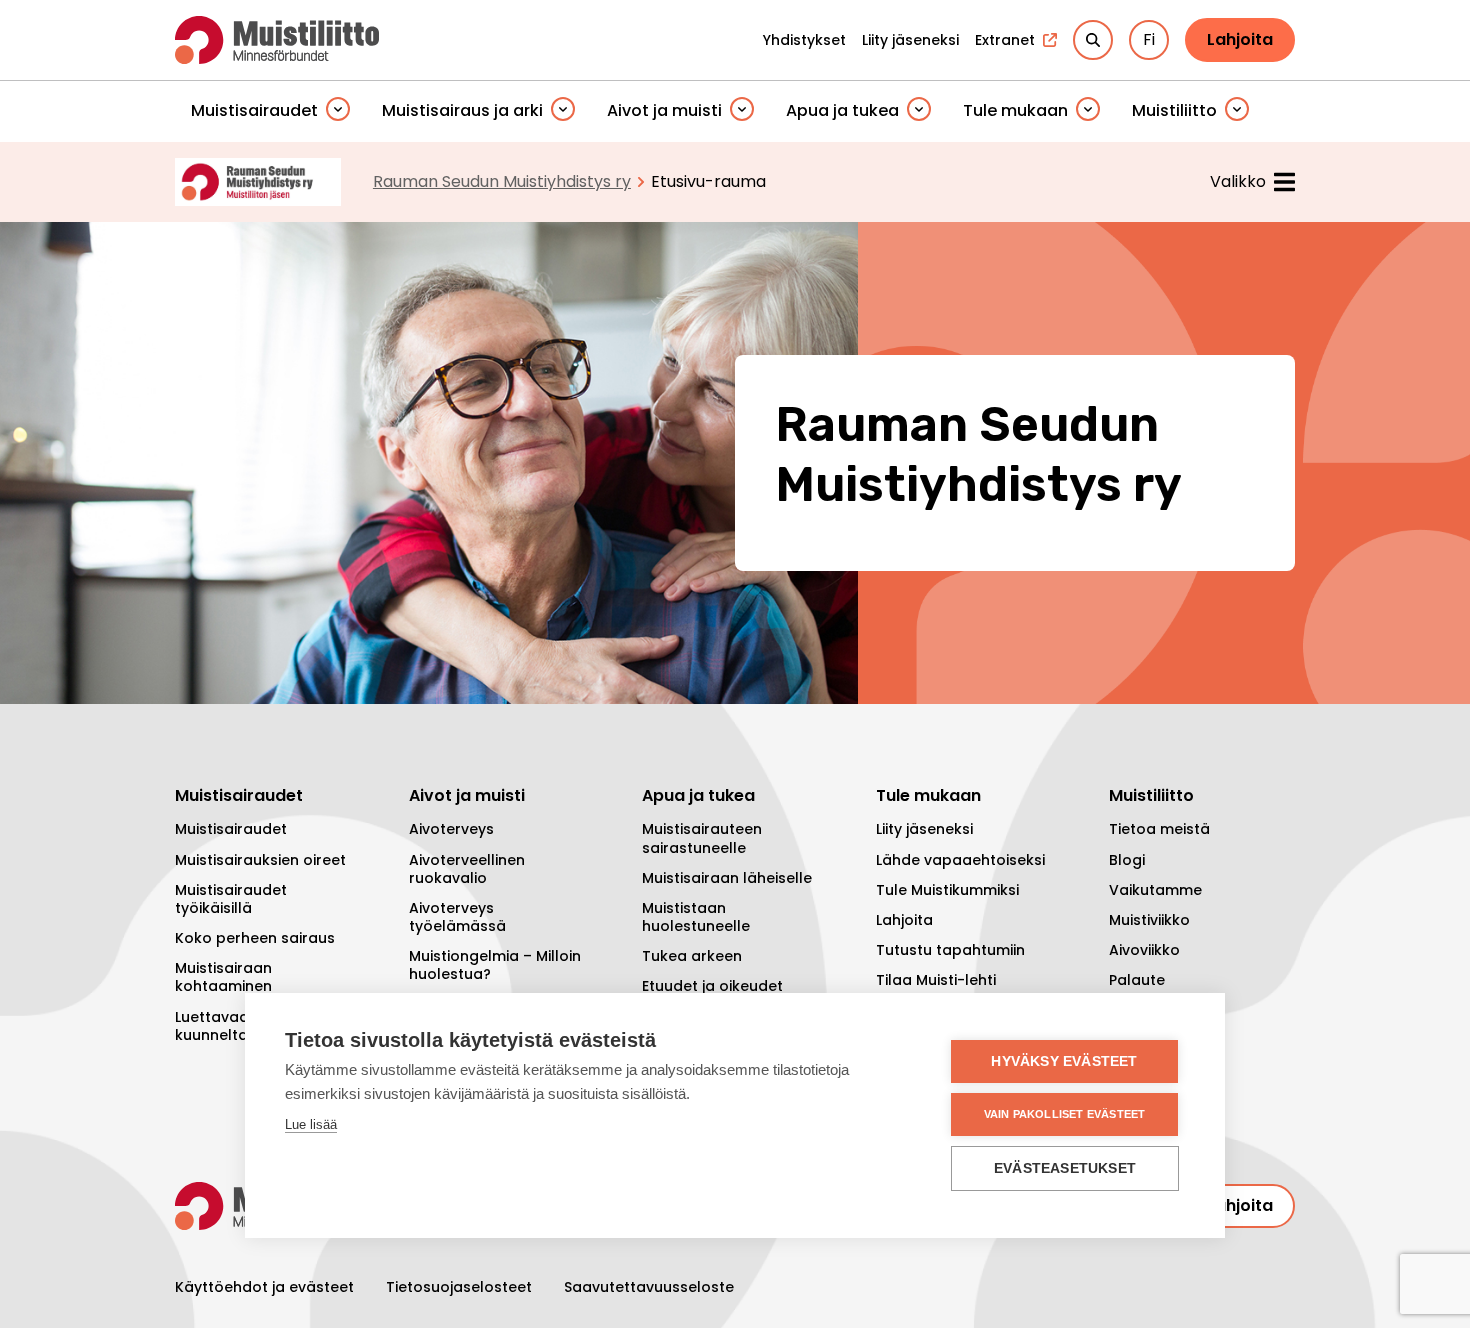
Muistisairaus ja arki (462, 110)
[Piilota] (338, 110)
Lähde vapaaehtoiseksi (960, 860)
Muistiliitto (1174, 110)
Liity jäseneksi (924, 829)
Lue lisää (311, 1124)
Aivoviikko (1144, 950)
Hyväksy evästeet (1064, 1061)
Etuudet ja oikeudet (712, 986)
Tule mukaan (1015, 110)
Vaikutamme (1155, 890)
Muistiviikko (1149, 920)
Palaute (1137, 980)
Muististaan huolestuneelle (696, 917)
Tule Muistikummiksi (947, 890)
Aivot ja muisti (664, 110)
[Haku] (1093, 40)
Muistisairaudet (254, 110)
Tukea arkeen (692, 956)
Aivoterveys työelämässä (457, 917)
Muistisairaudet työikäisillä (231, 899)
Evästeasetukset (1065, 1168)
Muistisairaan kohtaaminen (223, 977)
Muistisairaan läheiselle (727, 878)
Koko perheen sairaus (255, 938)
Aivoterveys (451, 829)
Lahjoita (1240, 39)
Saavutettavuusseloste (649, 1287)
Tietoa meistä (1159, 829)
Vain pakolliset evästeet (1065, 1114)
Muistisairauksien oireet (260, 860)
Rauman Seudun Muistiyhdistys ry (502, 181)
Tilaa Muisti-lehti (936, 980)
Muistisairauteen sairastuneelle (702, 838)
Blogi (1127, 860)
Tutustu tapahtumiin (950, 950)
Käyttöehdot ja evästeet (264, 1287)
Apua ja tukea (842, 110)
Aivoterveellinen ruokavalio (467, 869)
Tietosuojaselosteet (459, 1287)
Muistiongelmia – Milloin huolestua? (495, 965)
